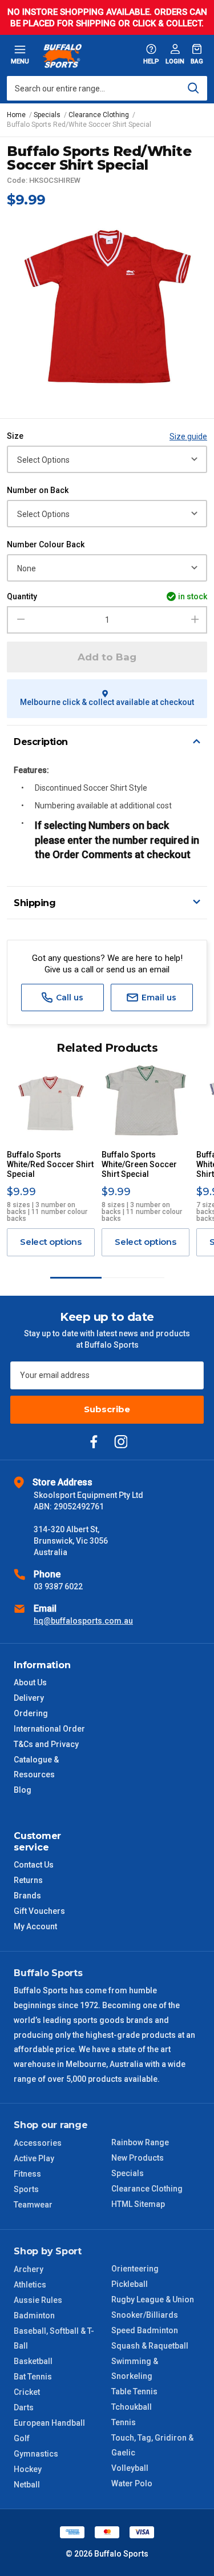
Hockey (28, 2469)
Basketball (33, 2361)
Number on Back (38, 490)
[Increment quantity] (195, 620)
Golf (22, 2438)
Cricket (27, 2392)
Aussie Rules (38, 2300)
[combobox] (107, 88)
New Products (138, 2158)
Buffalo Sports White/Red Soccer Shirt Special (50, 1164)
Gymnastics (36, 2454)
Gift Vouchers (39, 1911)
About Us (30, 1682)
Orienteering (135, 2269)
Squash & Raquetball (150, 2346)
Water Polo (132, 2483)
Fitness (27, 2174)
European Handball (49, 2423)
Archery (29, 2269)
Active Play (34, 2158)
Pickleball (130, 2284)
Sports (26, 2189)
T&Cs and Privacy (46, 1744)
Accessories (38, 2143)
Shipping (35, 903)
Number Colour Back (46, 544)
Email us (158, 997)
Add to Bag (107, 657)
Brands (27, 1896)
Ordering (31, 1713)
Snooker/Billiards (145, 2315)
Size (15, 436)
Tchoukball (132, 2407)
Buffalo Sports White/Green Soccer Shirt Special (139, 1164)
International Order (49, 1729)
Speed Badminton (145, 2330)
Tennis (124, 2422)
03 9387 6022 (58, 1587)
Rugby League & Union (153, 2299)
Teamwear (33, 2205)
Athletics (30, 2285)
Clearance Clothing (147, 2189)
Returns (28, 1880)
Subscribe (107, 1409)
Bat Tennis (33, 2377)
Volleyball (130, 2468)
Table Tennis (134, 2391)
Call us (68, 997)
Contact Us (34, 1865)
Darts (24, 2407)
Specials (128, 2173)
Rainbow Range (140, 2142)
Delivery (29, 1698)
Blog (23, 1790)
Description (41, 742)
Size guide (188, 436)
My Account (35, 1926)
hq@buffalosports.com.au (83, 1621)
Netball (27, 2485)
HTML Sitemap (138, 2204)
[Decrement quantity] (19, 620)
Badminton (34, 2315)
